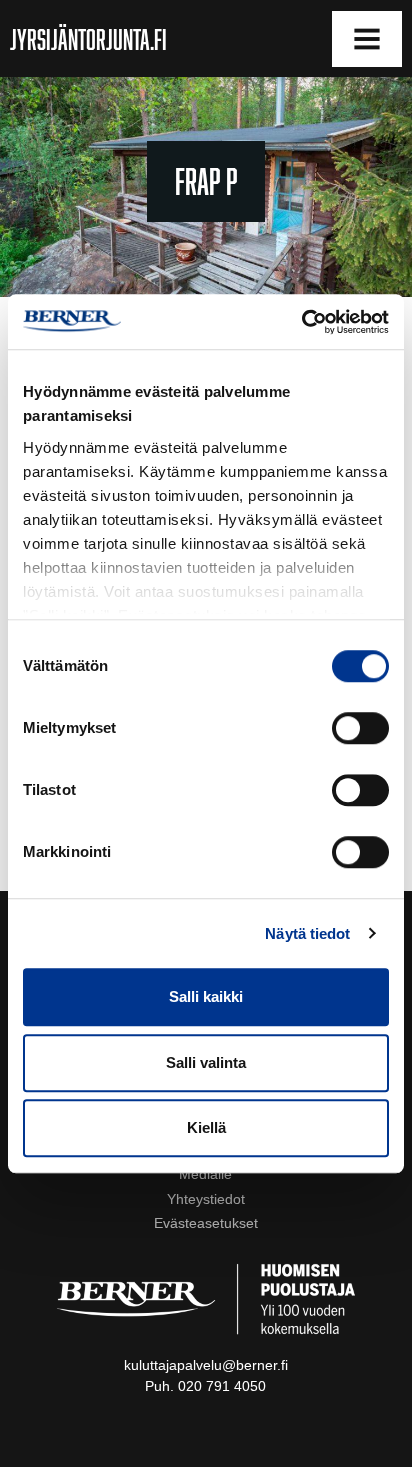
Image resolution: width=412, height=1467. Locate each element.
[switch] (360, 728)
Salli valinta (206, 1062)
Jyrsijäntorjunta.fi (88, 39)
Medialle (205, 1174)
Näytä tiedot (307, 933)
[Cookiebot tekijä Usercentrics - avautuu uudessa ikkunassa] (301, 322)
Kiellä (206, 1127)
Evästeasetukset (206, 1223)
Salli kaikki (206, 996)
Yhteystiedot (206, 1199)
